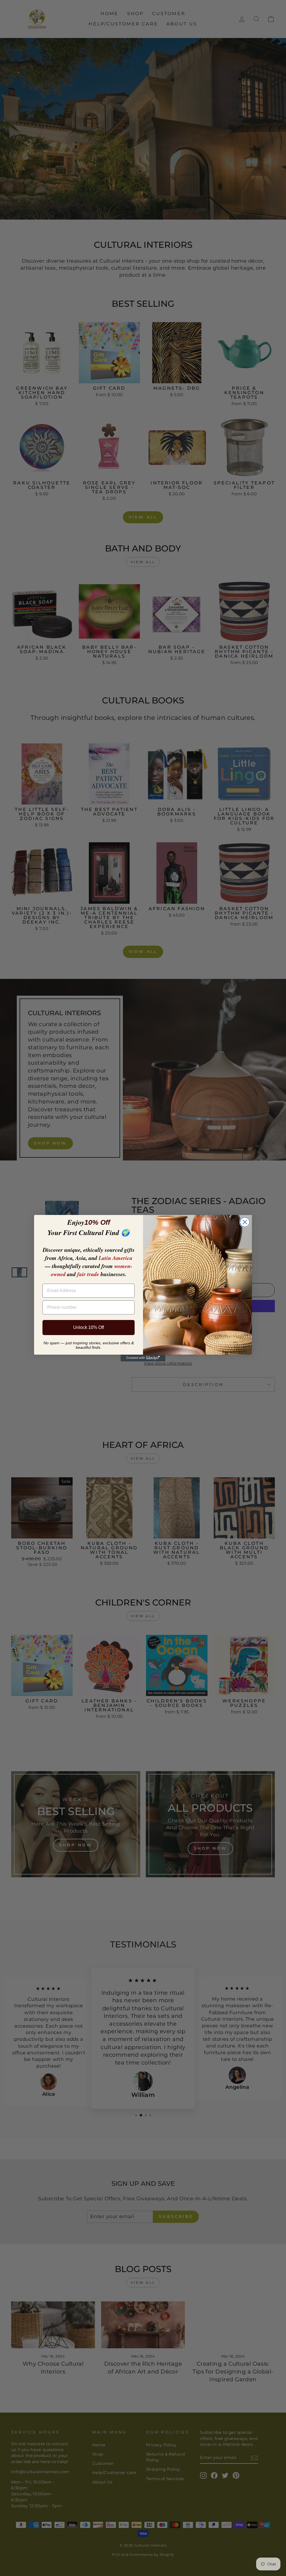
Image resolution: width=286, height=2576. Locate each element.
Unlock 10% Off (89, 1327)
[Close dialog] (245, 1222)
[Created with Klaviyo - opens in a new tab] (143, 1358)
